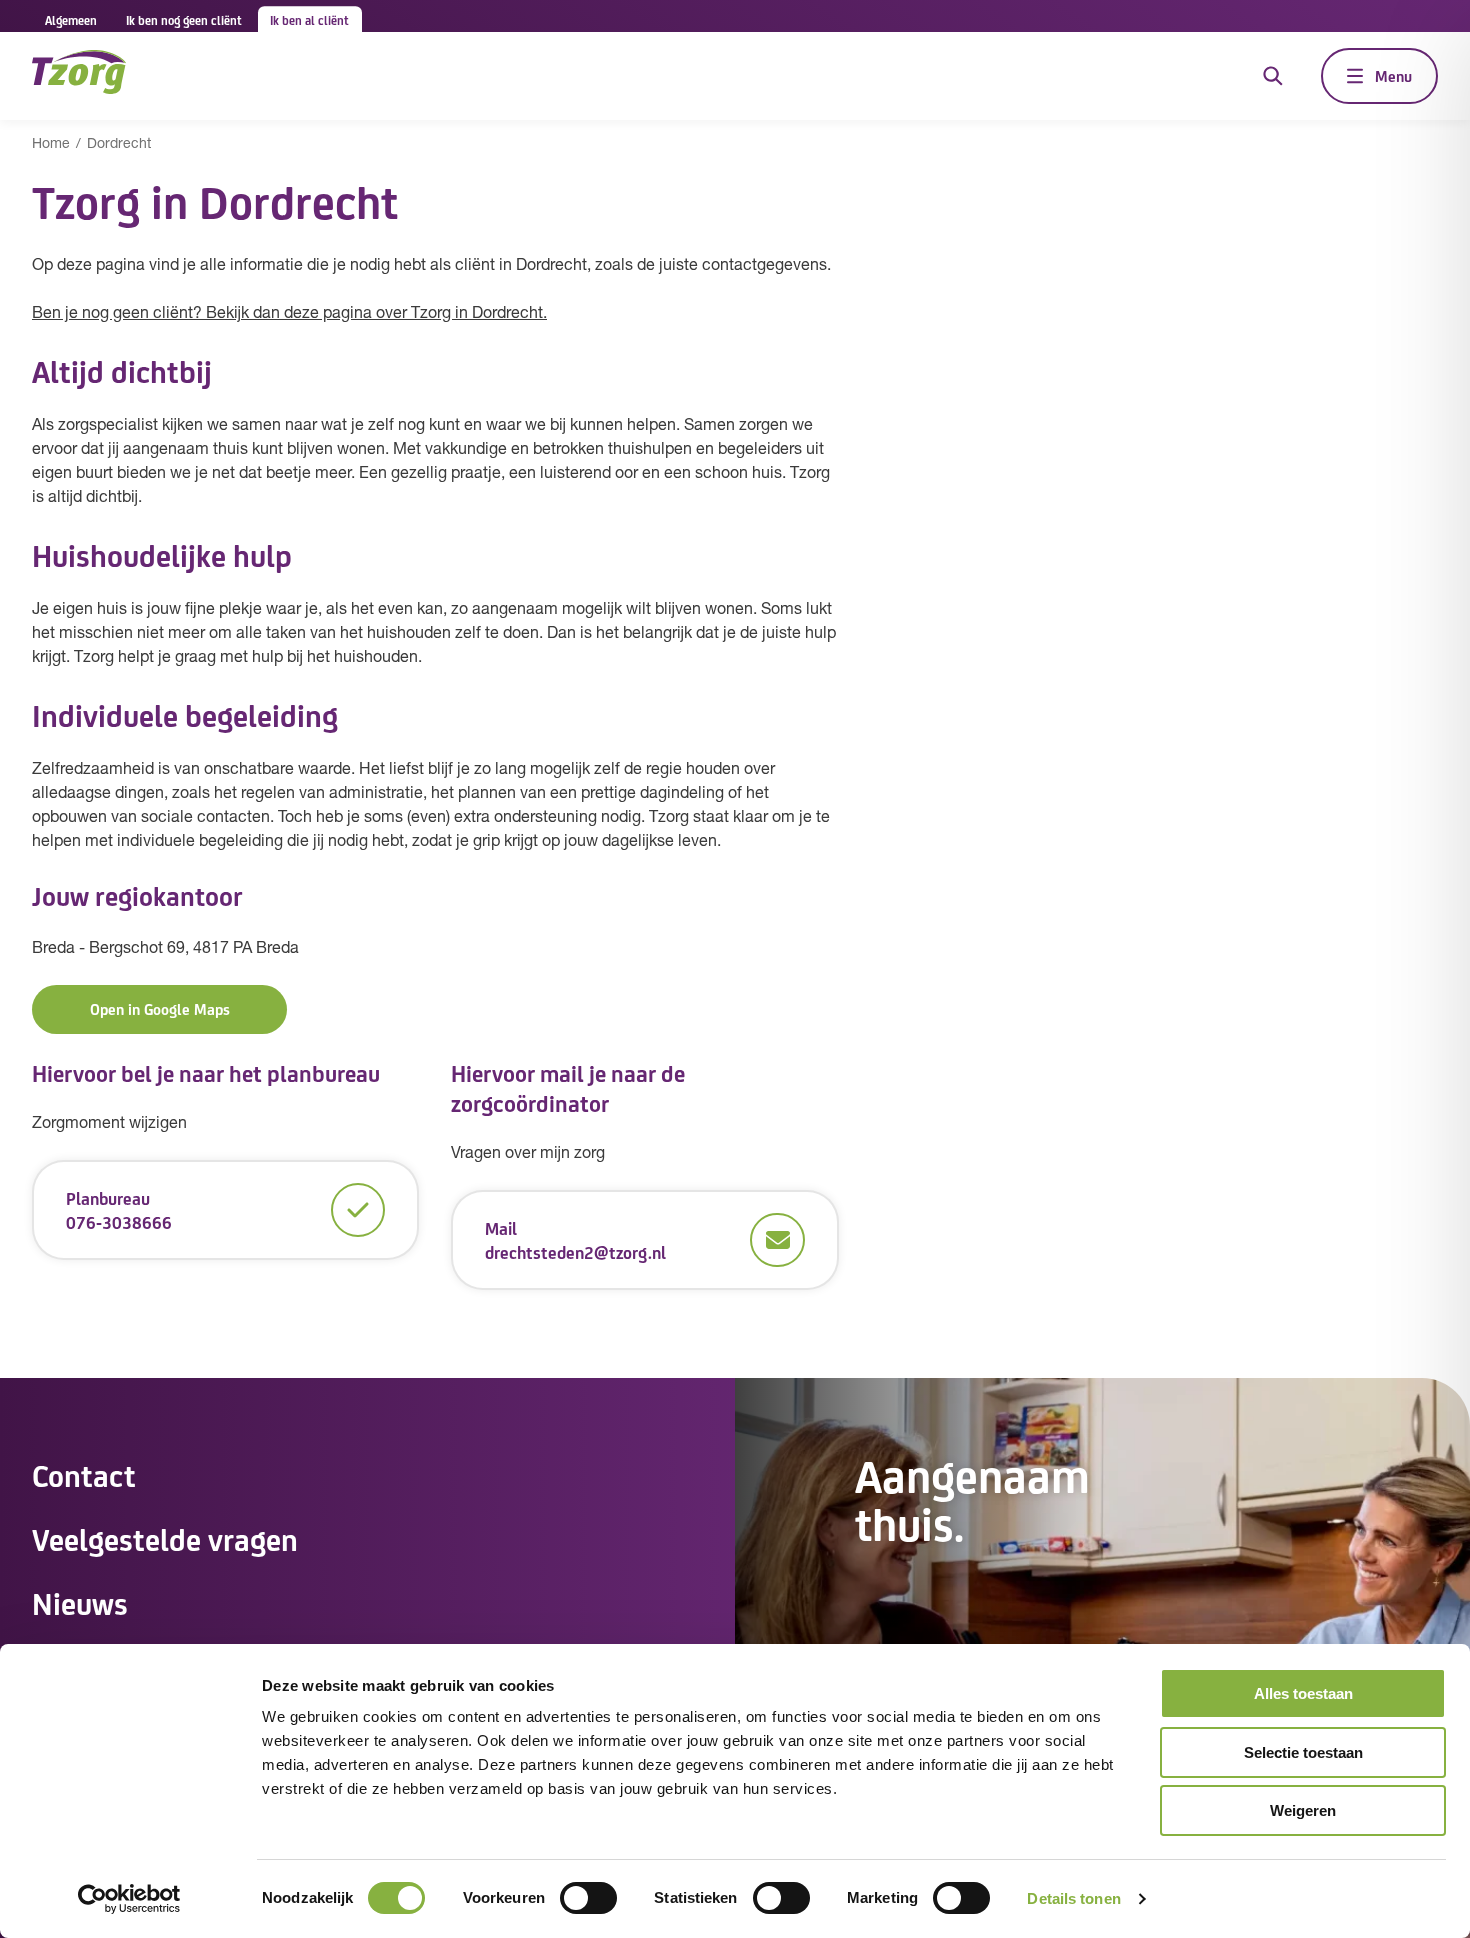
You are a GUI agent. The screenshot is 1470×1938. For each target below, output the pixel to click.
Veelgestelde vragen (165, 1538)
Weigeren (1303, 1810)
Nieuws (80, 1602)
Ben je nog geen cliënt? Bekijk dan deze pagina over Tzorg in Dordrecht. (289, 314)
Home (51, 144)
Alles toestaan (1303, 1693)
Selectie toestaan (1303, 1752)
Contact (84, 1474)
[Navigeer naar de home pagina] (79, 75)
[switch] (588, 1898)
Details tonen (1073, 1898)
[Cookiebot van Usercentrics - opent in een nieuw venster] (129, 1899)
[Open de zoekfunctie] (1273, 76)
